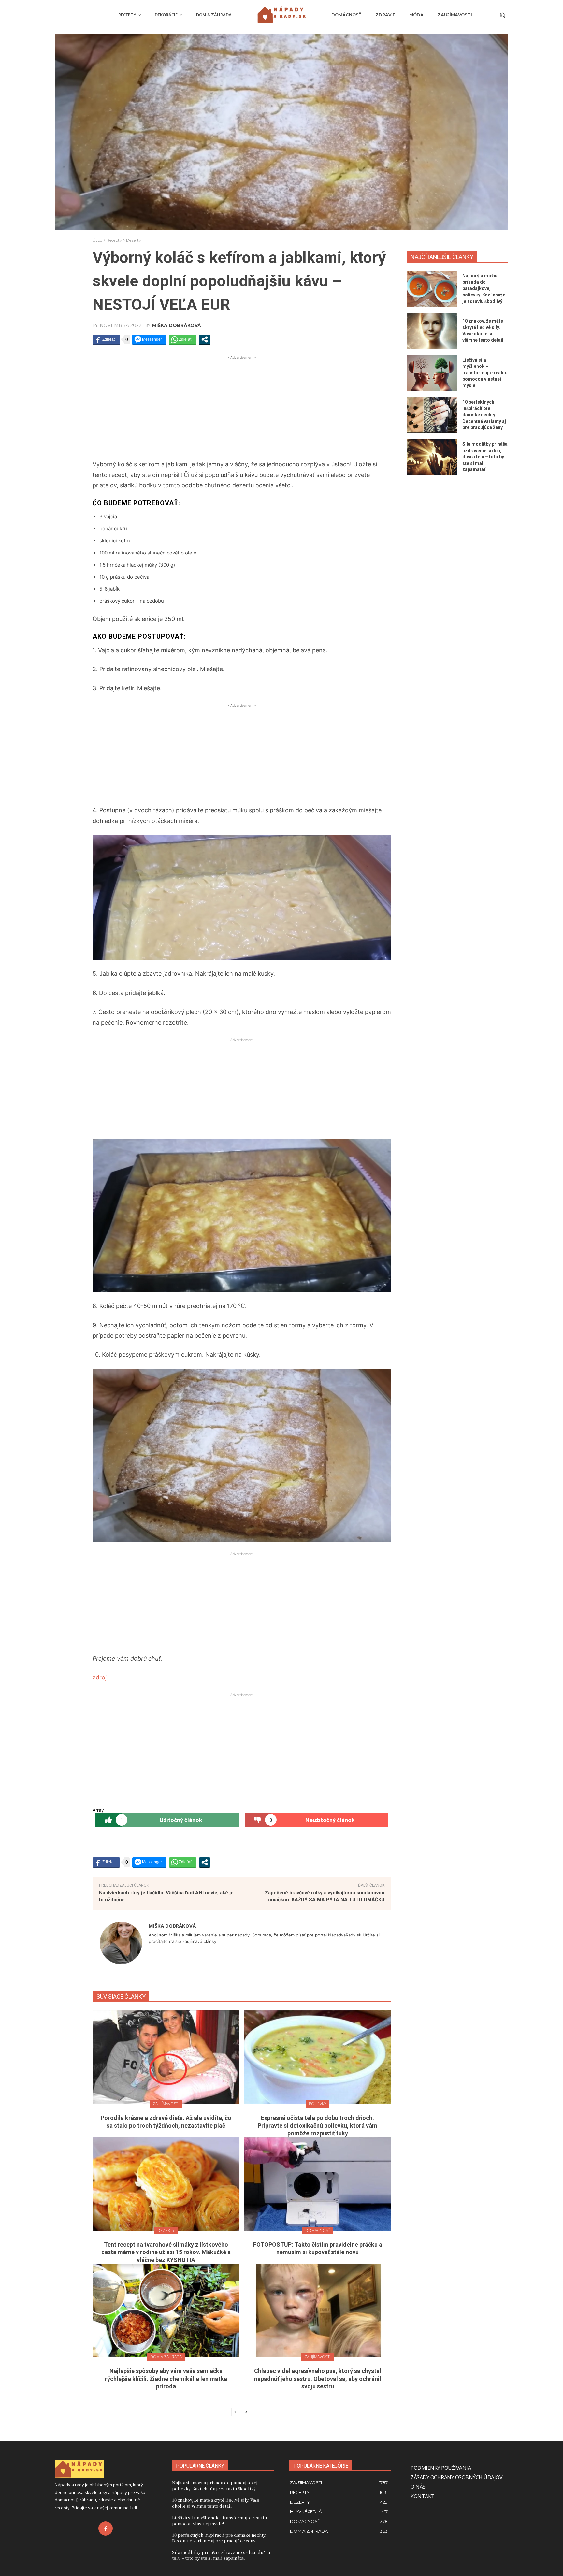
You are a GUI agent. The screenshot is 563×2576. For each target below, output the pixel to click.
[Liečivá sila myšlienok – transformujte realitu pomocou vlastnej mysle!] (432, 373)
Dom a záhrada (166, 2357)
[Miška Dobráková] (121, 1943)
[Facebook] (106, 2528)
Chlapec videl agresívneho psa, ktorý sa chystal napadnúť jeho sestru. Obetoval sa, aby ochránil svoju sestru (318, 2379)
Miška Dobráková (177, 325)
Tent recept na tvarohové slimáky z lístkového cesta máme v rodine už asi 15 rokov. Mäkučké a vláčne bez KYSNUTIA (166, 2252)
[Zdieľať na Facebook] (106, 339)
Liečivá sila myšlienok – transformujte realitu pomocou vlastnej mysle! (485, 373)
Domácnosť (318, 2231)
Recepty (114, 240)
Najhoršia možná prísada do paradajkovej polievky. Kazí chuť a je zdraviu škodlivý (484, 288)
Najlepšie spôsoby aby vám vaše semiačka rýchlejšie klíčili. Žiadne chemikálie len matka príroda (166, 2379)
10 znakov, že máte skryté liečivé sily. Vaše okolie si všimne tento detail (216, 2503)
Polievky (318, 2104)
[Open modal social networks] (205, 339)
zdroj (100, 1677)
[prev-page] (235, 2412)
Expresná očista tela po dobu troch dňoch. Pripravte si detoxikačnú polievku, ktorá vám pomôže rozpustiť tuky (318, 2125)
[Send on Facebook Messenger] (149, 339)
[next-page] (246, 2412)
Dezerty (134, 240)
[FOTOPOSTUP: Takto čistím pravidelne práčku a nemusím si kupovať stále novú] (318, 2184)
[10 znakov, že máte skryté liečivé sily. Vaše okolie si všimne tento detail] (432, 331)
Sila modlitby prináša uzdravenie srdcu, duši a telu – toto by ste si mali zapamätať (485, 457)
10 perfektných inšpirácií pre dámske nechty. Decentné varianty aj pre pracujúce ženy (484, 415)
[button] (502, 15)
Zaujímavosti (166, 2104)
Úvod (97, 240)
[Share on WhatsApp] (183, 339)
